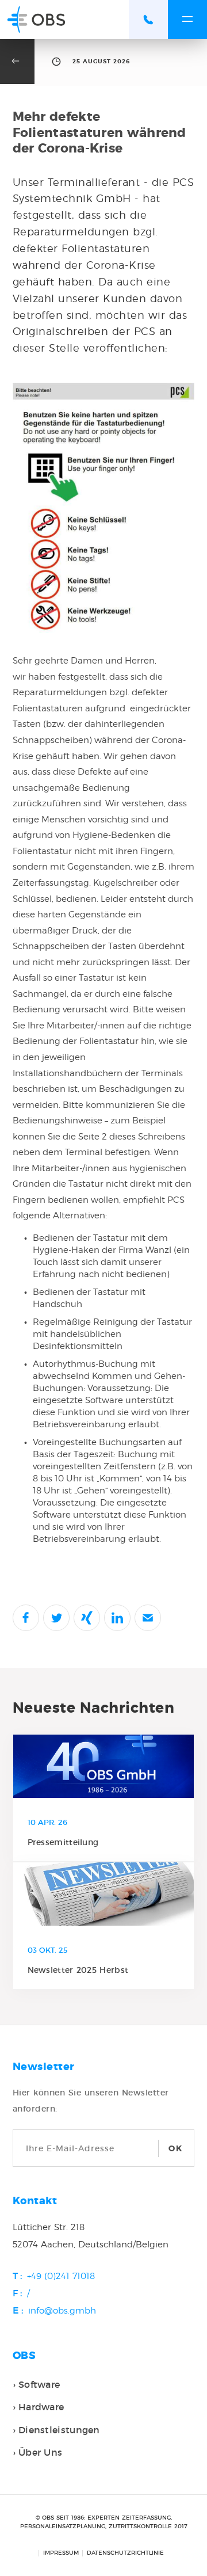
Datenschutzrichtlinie (125, 2553)
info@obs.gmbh (62, 2311)
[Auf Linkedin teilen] (117, 1618)
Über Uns (40, 2452)
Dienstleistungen (59, 2430)
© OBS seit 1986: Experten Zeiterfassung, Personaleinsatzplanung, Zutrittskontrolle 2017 (104, 2522)
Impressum (61, 2553)
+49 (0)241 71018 (61, 2276)
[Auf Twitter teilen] (56, 1618)
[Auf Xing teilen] (87, 1618)
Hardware (41, 2407)
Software (39, 2384)
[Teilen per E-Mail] (148, 1618)
